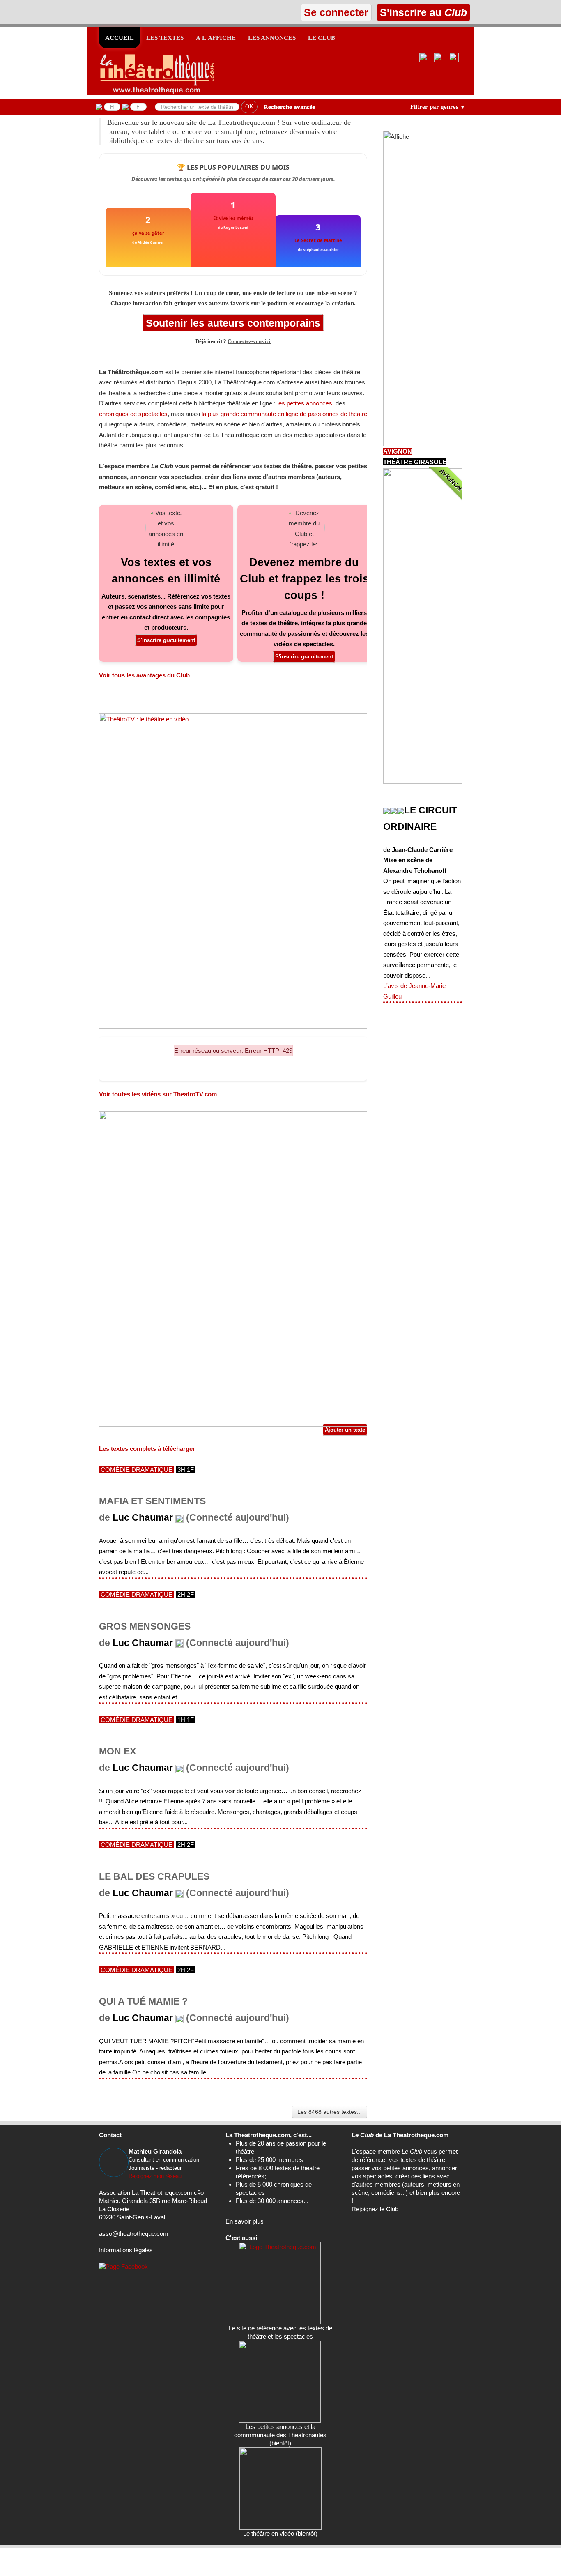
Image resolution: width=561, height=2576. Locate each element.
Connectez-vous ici (249, 341)
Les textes (165, 38)
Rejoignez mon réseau (155, 2176)
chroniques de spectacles (133, 414)
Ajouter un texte (345, 1430)
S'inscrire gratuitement (166, 640)
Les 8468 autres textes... (330, 2112)
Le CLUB (322, 38)
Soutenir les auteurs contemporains (233, 323)
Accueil (120, 38)
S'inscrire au (422, 12)
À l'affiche (216, 38)
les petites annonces (305, 403)
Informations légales (126, 2250)
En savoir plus (245, 2221)
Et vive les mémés (233, 218)
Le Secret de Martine (318, 240)
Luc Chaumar (143, 1518)
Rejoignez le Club (375, 2209)
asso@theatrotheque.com (134, 2234)
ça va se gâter (148, 233)
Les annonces (272, 38)
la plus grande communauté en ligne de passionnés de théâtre (284, 414)
